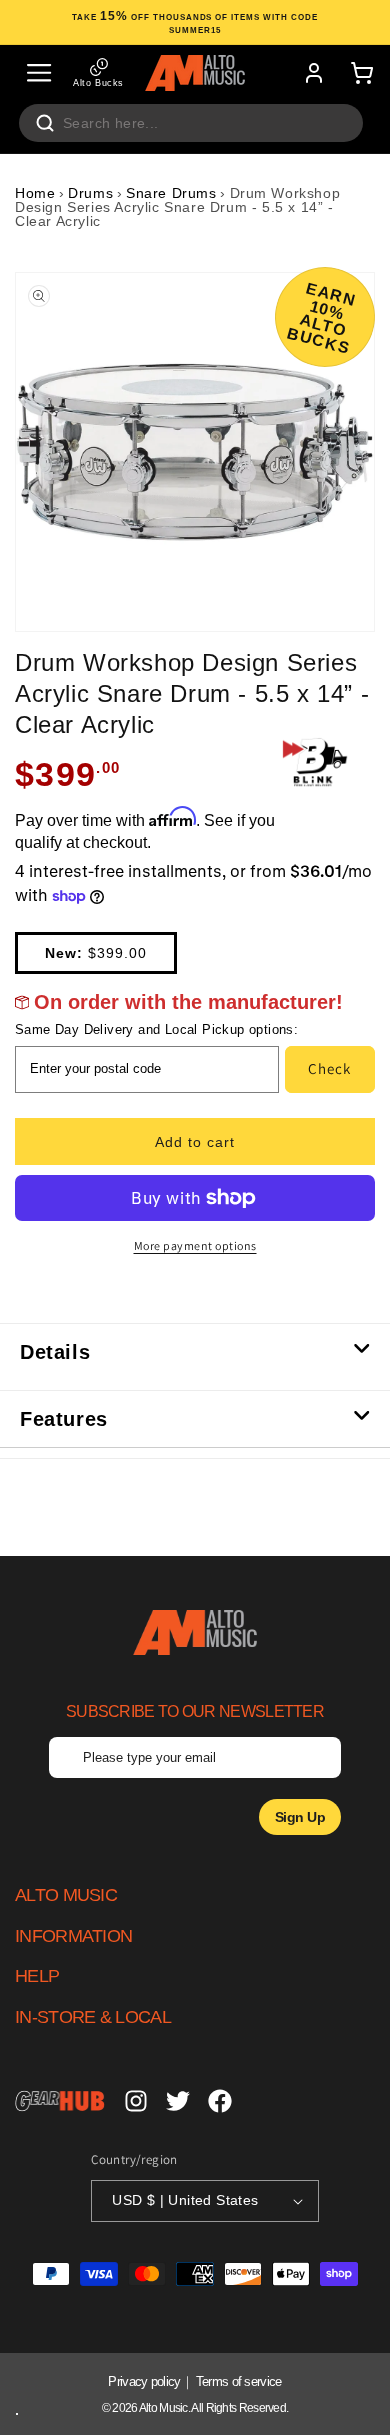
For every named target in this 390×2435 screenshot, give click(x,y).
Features (64, 1419)
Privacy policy (144, 2381)
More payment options (195, 1245)
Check (329, 1068)
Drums (90, 193)
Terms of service (239, 2381)
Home (35, 193)
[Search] (45, 123)
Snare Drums (171, 193)
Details (55, 1352)
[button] (39, 73)
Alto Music (163, 2408)
